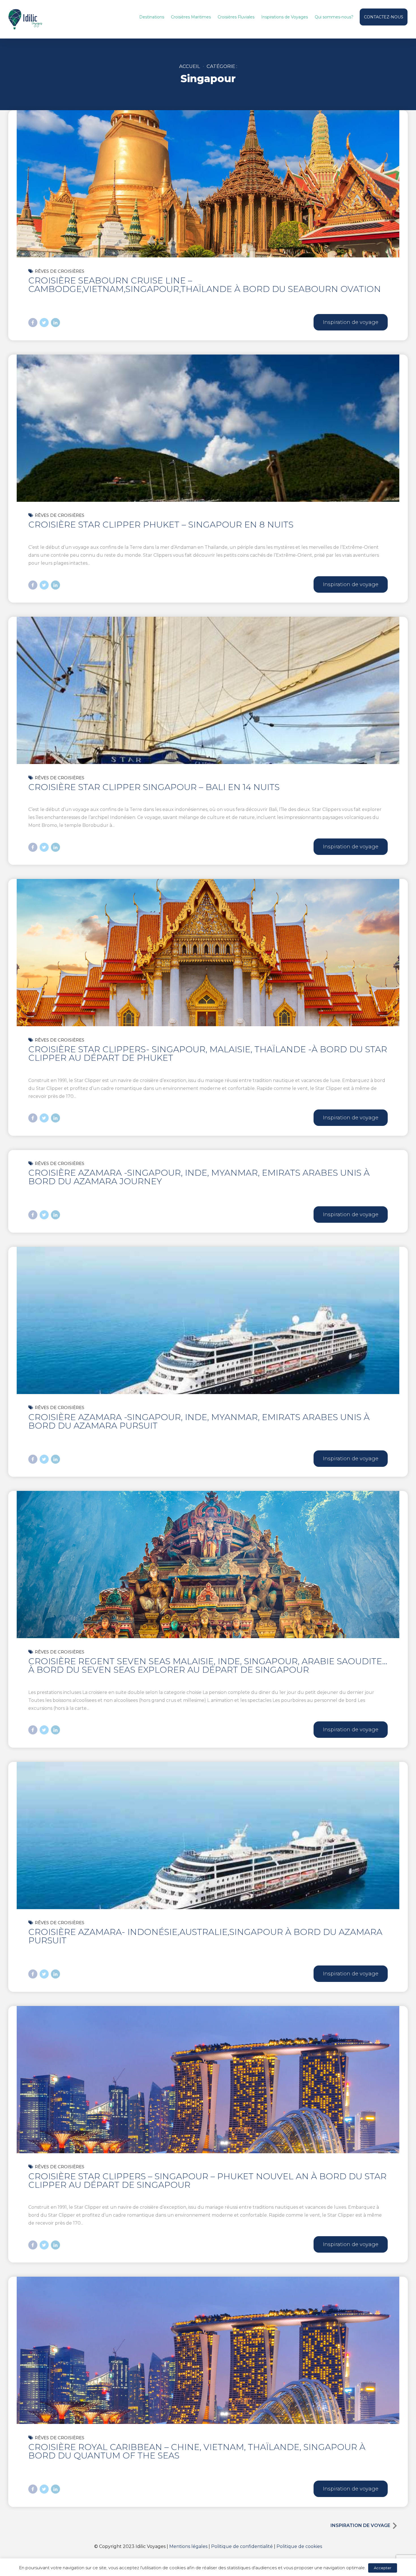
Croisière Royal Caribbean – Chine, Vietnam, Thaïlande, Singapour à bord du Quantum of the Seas (197, 2451)
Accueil (190, 66)
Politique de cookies (299, 2546)
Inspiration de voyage (360, 2525)
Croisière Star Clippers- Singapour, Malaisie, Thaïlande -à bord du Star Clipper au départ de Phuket (208, 1054)
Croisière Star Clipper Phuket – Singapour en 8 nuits (161, 525)
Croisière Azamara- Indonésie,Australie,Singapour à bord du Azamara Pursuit (205, 1936)
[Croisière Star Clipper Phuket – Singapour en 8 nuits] (208, 481)
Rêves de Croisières (60, 271)
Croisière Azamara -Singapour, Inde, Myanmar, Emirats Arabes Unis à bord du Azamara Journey (199, 1177)
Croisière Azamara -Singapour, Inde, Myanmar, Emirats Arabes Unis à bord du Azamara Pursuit (199, 1421)
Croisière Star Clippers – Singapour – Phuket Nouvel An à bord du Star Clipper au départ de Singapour (207, 2181)
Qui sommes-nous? (334, 17)
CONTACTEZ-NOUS (384, 17)
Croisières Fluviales (236, 17)
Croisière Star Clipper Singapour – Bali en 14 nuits (154, 787)
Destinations (152, 17)
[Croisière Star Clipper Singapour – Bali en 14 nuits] (208, 743)
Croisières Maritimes (191, 17)
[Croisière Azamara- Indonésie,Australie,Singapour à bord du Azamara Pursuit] (208, 1888)
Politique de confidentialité (242, 2546)
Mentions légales (188, 2546)
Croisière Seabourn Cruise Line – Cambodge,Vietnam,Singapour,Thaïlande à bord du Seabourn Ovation (205, 285)
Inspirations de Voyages (285, 17)
